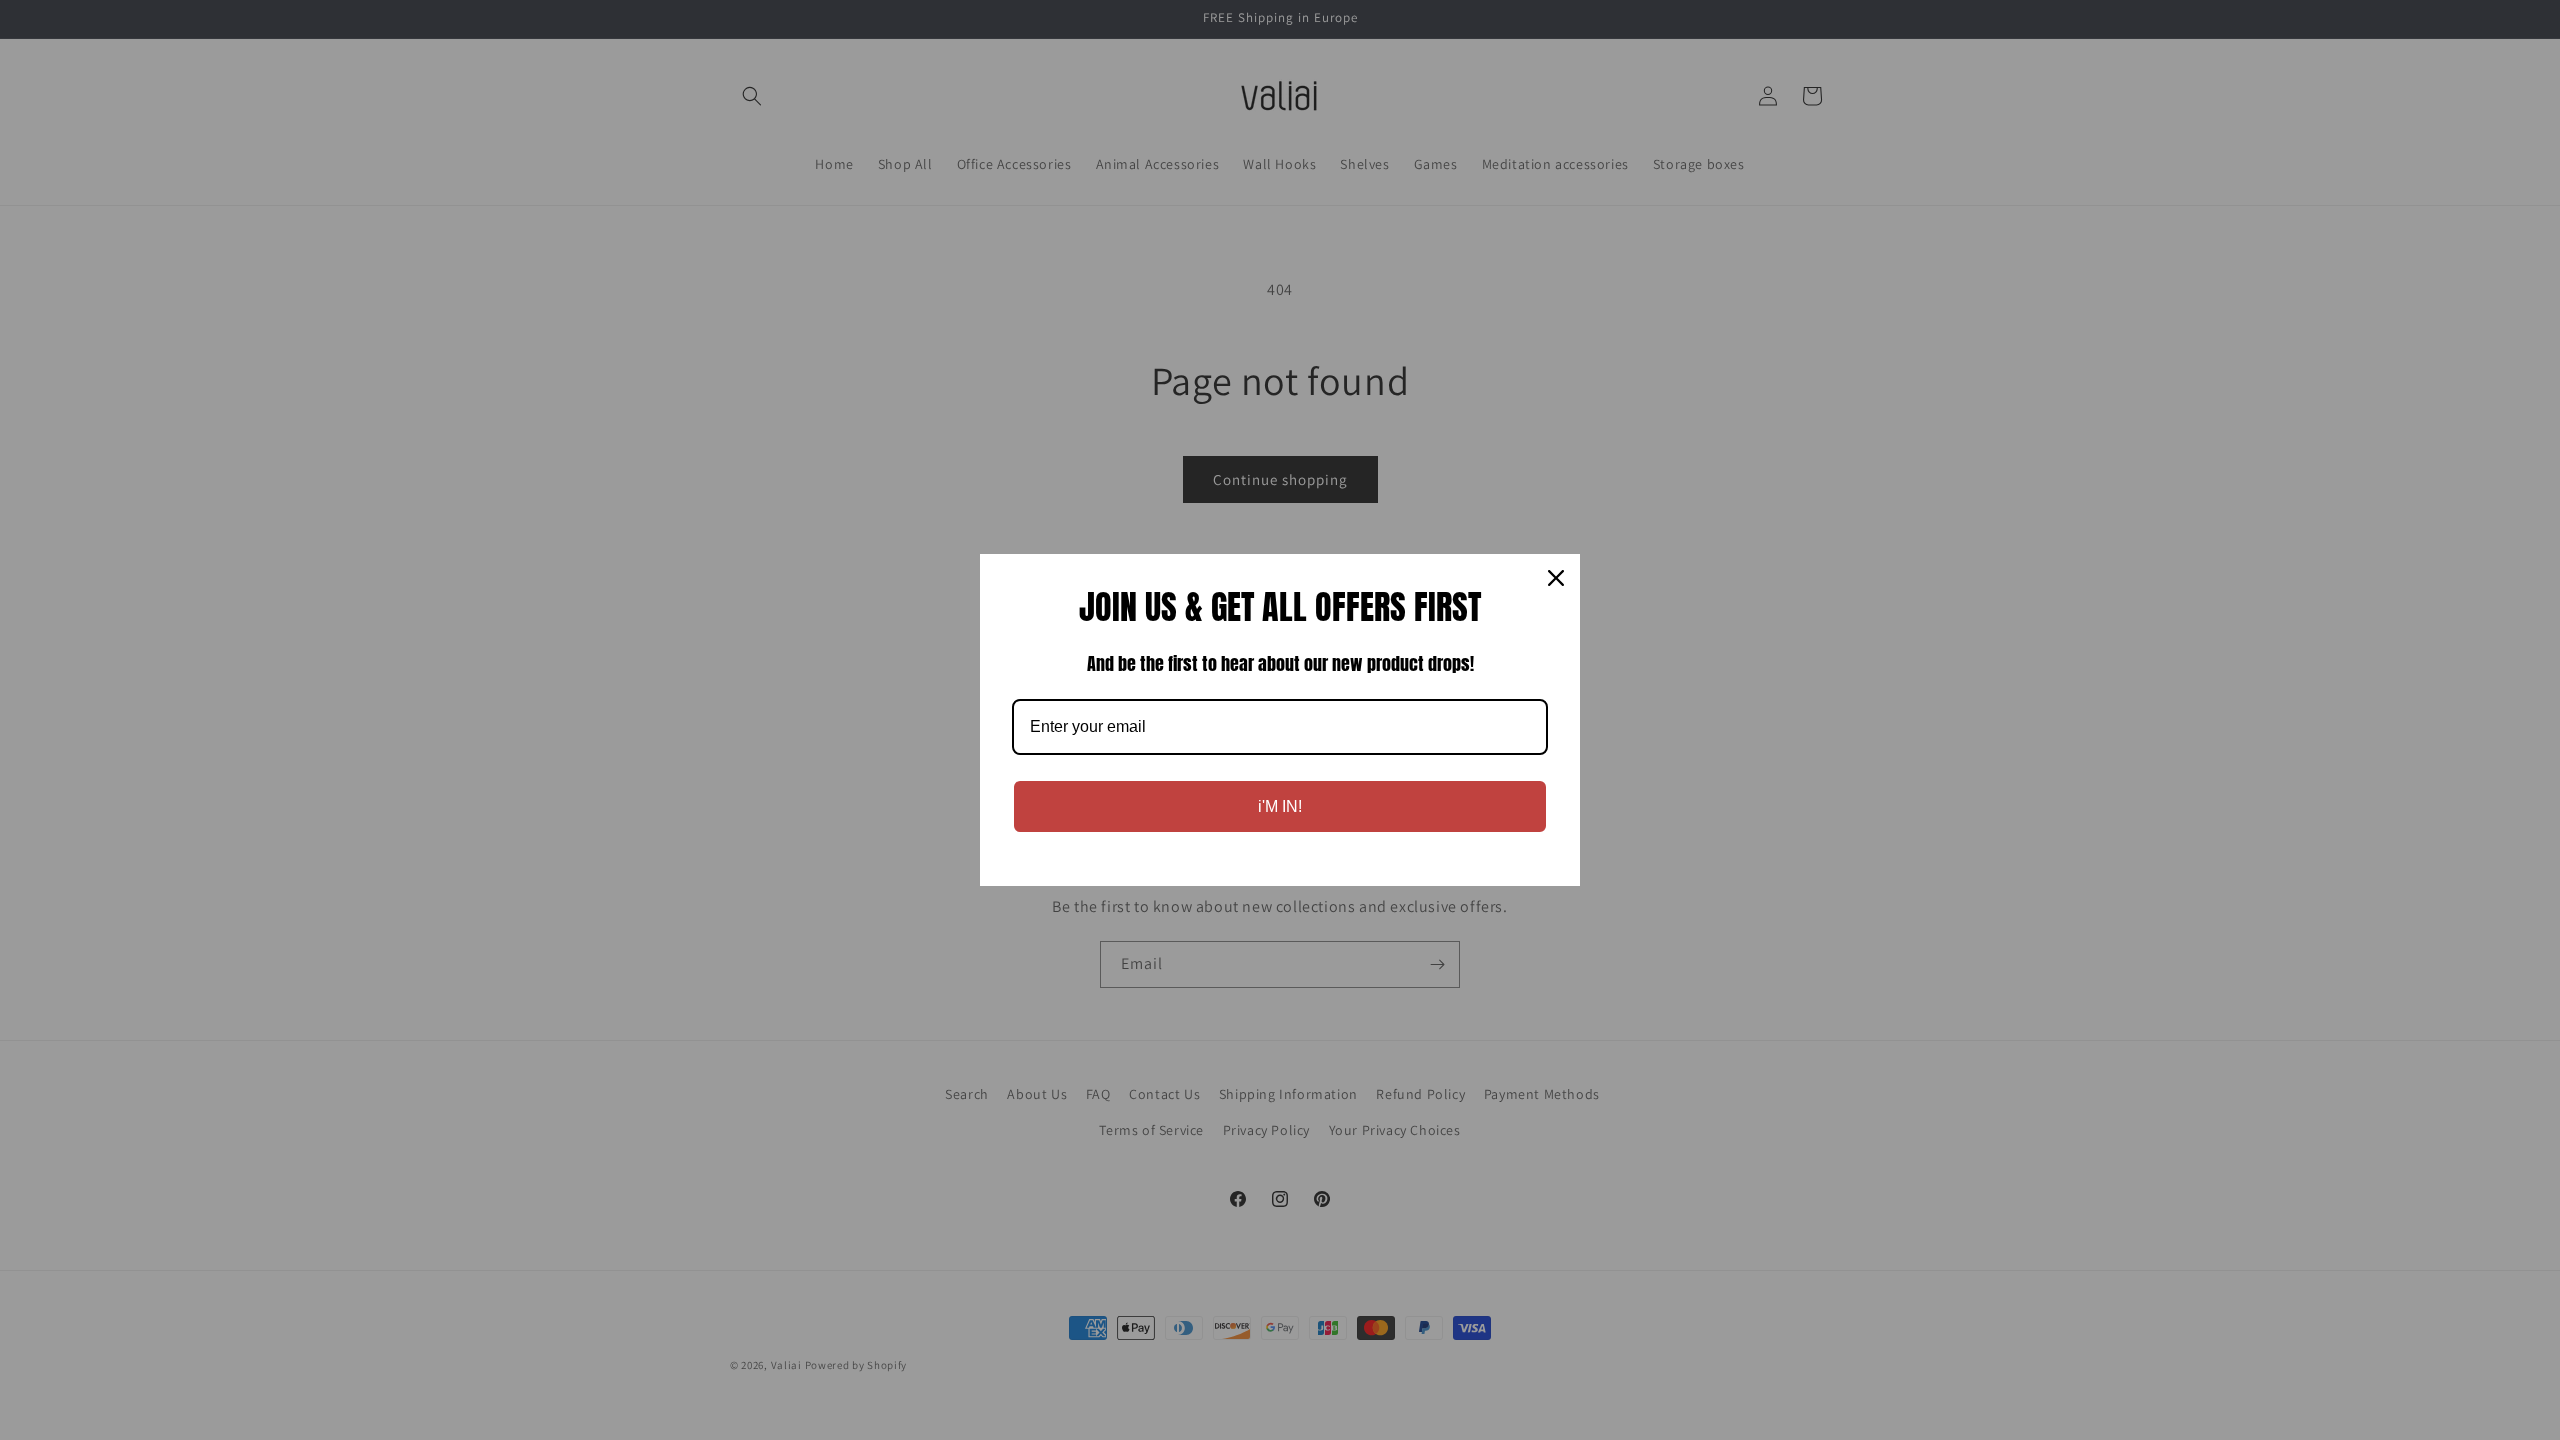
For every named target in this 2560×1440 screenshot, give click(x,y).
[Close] (1556, 578)
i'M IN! (1280, 806)
